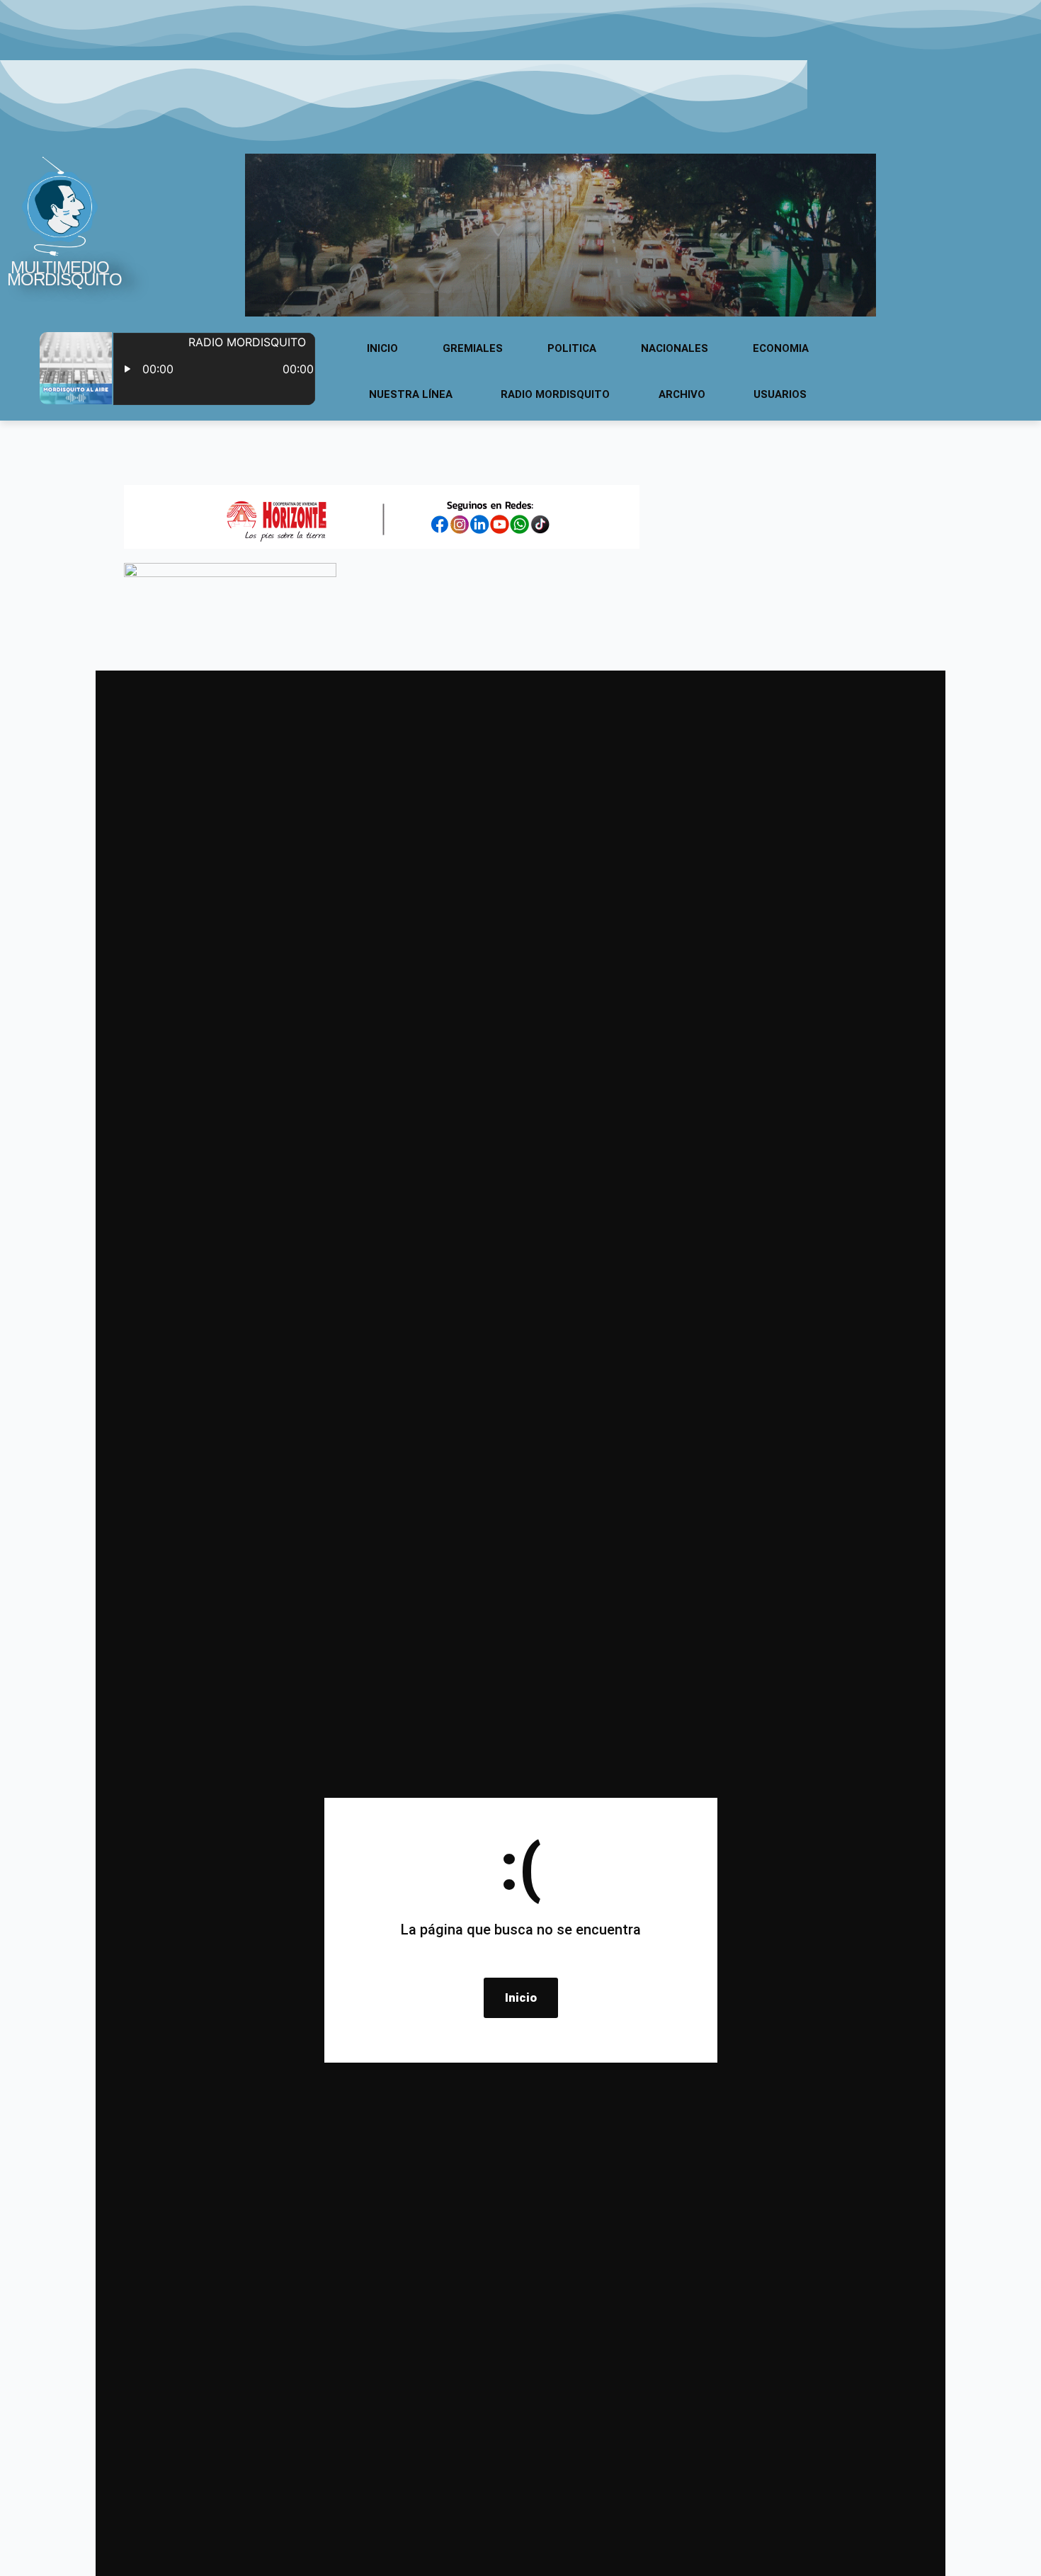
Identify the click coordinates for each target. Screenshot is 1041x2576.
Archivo (682, 394)
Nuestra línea (411, 394)
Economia (781, 348)
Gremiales (473, 348)
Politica (572, 348)
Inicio (382, 348)
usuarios (780, 394)
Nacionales (675, 348)
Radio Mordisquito (555, 394)
